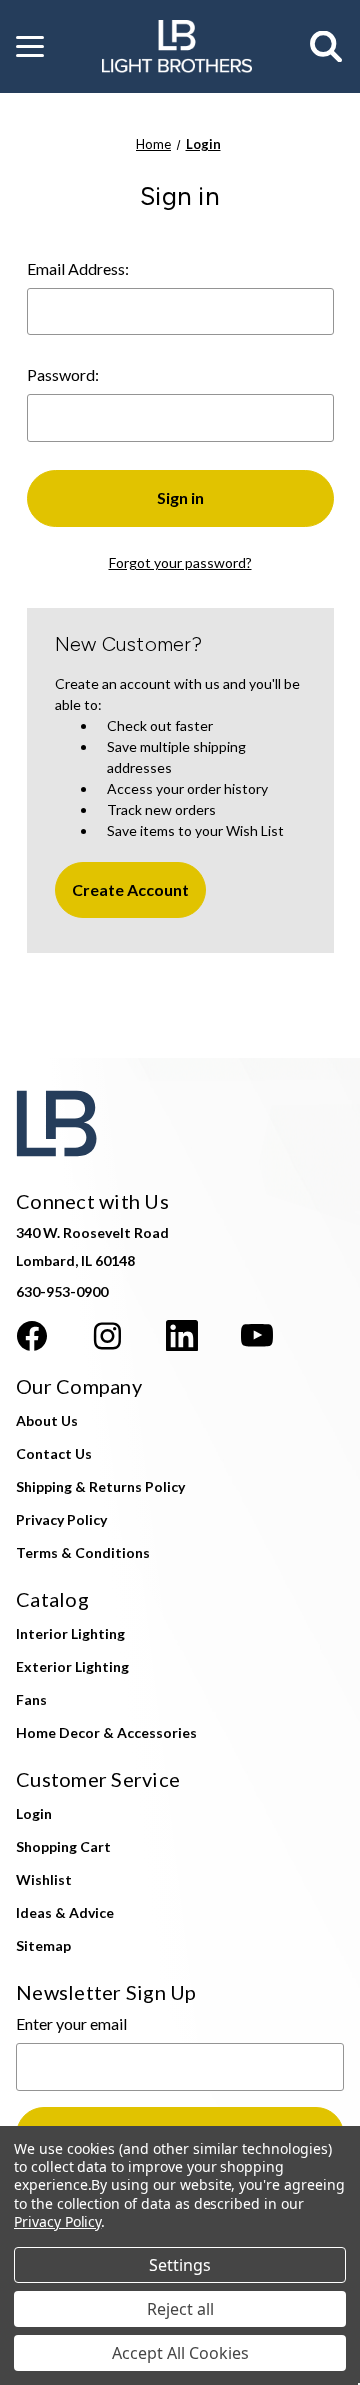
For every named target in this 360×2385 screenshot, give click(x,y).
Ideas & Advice (65, 1912)
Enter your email (71, 2023)
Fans (31, 1699)
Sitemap (43, 1945)
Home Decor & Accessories (106, 1732)
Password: (63, 374)
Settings (180, 2265)
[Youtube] (257, 1336)
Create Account (130, 889)
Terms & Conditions (83, 1552)
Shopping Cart (63, 1846)
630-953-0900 (62, 1291)
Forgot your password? (180, 562)
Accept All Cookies (180, 2353)
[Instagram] (107, 1336)
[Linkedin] (182, 1336)
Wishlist (44, 1879)
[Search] (327, 47)
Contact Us (54, 1453)
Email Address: (78, 268)
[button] (30, 47)
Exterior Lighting (72, 1666)
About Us (47, 1420)
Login (34, 1813)
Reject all (180, 2309)
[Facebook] (32, 1336)
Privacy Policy (61, 1519)
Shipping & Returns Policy (100, 1486)
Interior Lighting (70, 1633)
